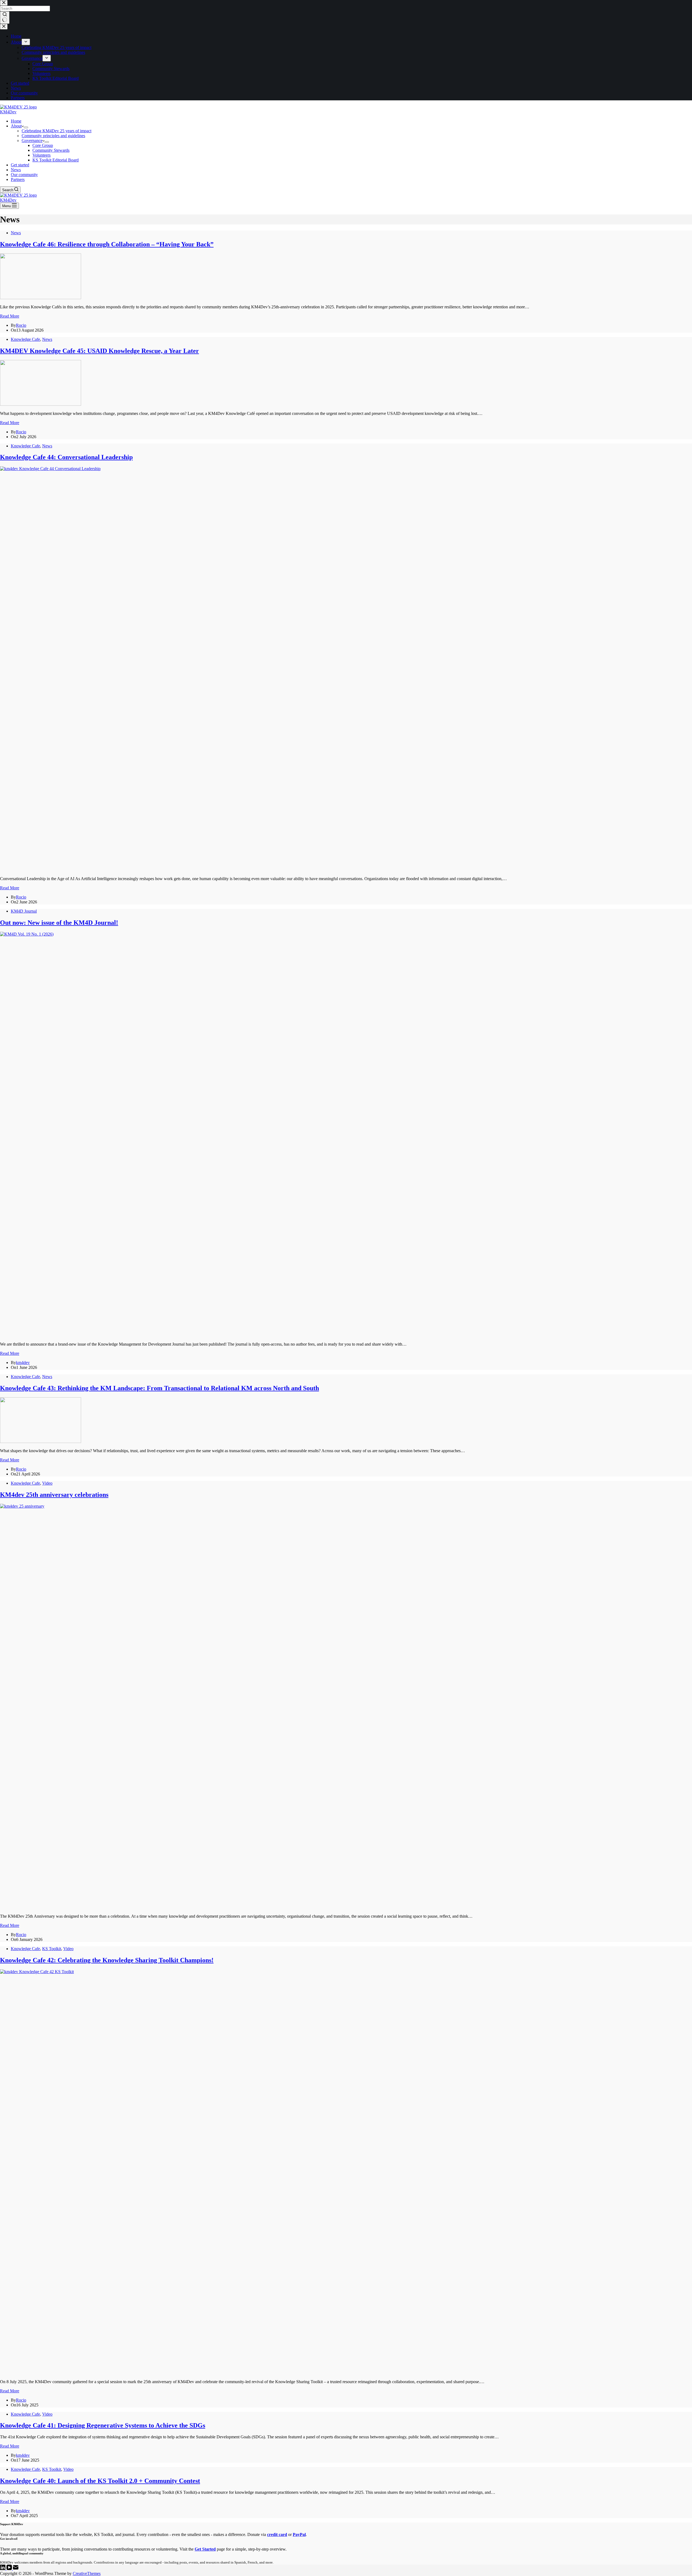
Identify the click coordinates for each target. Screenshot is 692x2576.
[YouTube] (10, 2569)
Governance (32, 141)
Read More (10, 316)
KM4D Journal (24, 911)
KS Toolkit (52, 1949)
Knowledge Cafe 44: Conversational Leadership (66, 457)
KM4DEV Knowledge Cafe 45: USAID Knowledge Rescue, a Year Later (99, 351)
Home (16, 121)
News (16, 170)
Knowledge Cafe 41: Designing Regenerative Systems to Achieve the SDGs (103, 2425)
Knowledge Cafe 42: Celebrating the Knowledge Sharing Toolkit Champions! (107, 1960)
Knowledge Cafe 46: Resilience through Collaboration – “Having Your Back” (107, 244)
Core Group (43, 145)
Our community (24, 175)
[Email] (16, 2569)
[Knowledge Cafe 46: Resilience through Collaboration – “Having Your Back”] (41, 298)
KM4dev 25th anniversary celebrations (54, 1495)
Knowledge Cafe (25, 339)
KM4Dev (8, 112)
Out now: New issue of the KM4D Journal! (59, 923)
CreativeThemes (87, 2573)
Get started (20, 165)
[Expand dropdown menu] (26, 127)
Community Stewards (51, 150)
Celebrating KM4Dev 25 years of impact (56, 131)
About (16, 126)
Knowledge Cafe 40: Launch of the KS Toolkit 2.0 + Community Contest (100, 2481)
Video (47, 1483)
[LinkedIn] (3, 2569)
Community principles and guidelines (53, 136)
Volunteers (41, 155)
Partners (18, 179)
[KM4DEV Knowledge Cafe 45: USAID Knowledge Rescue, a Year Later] (41, 404)
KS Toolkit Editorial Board (56, 160)
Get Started (205, 2549)
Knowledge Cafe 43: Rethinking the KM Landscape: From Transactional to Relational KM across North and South (159, 1388)
